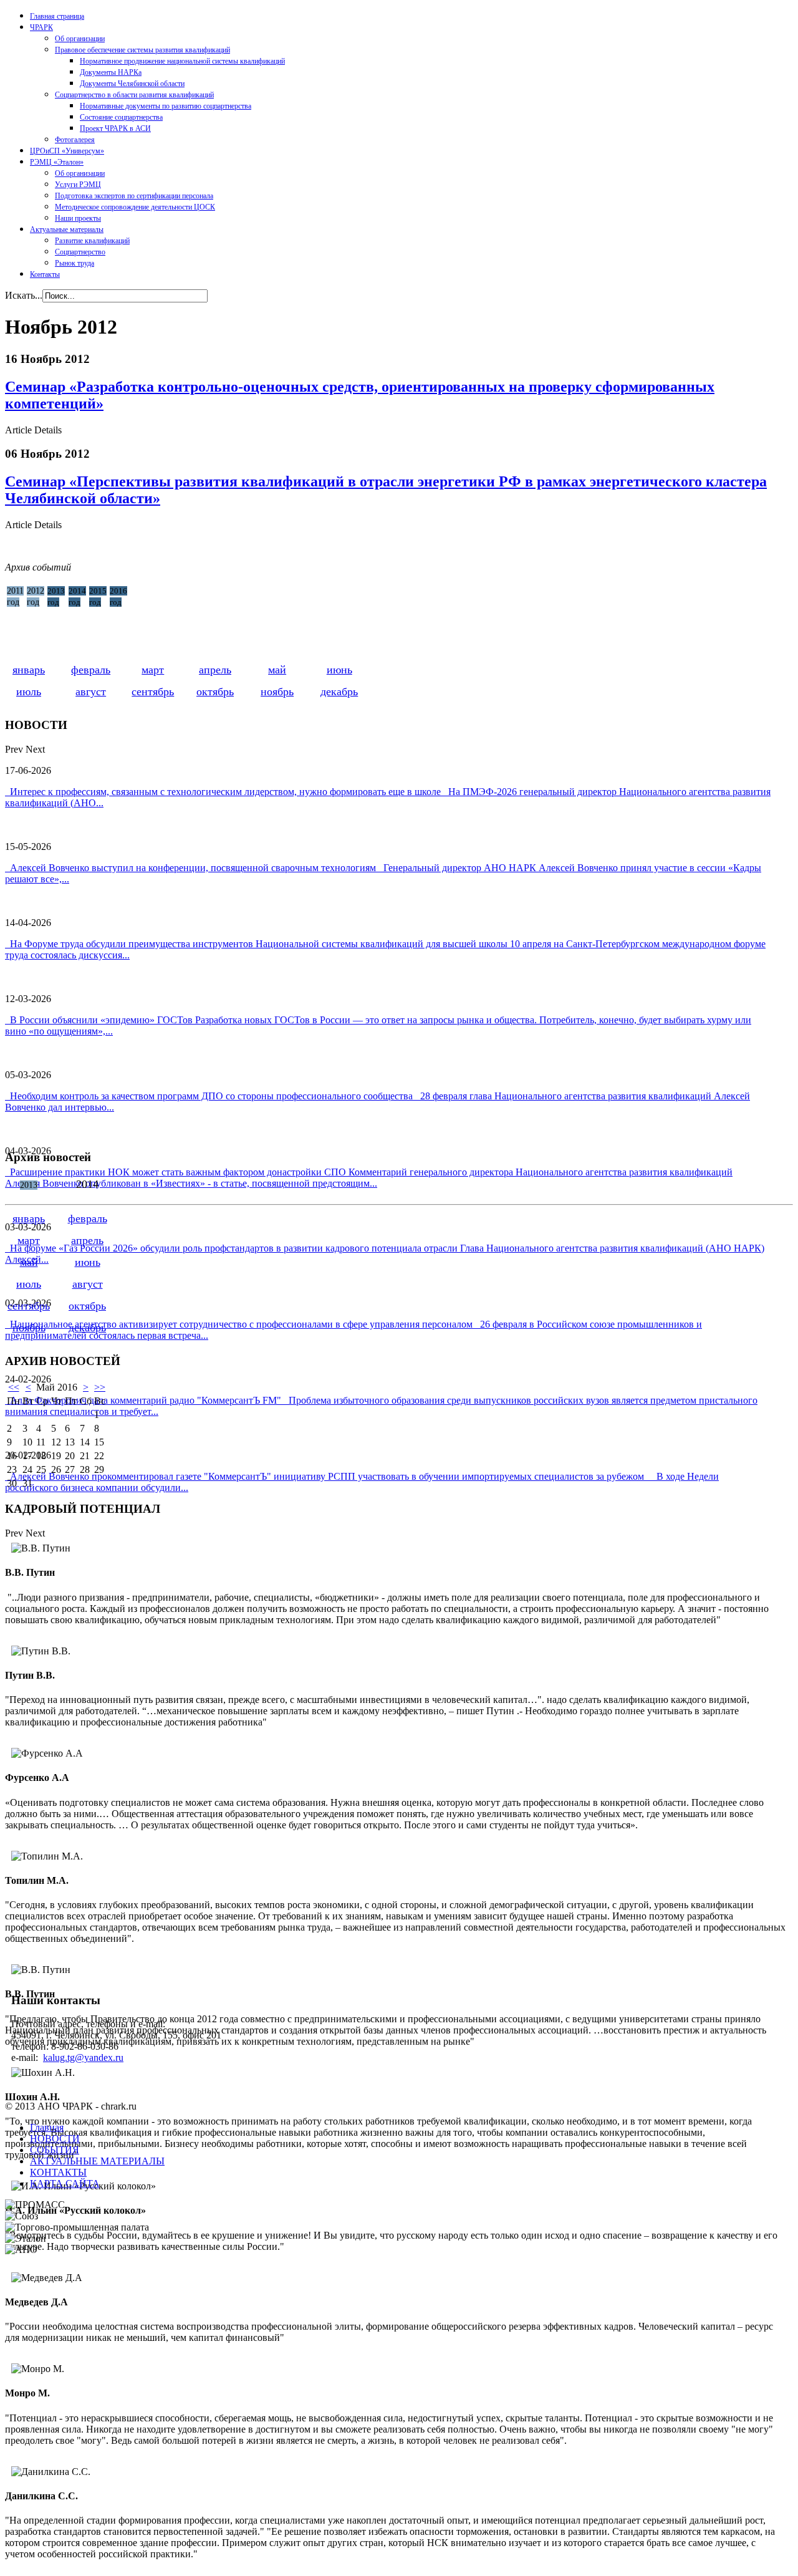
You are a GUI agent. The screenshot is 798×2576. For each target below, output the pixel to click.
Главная (47, 2127)
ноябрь (277, 692)
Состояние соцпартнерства (121, 117)
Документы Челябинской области (132, 84)
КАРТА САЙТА (65, 2183)
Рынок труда (75, 263)
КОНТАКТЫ (58, 2172)
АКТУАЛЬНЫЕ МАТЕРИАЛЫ (97, 2161)
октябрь (215, 692)
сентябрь (153, 692)
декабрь (339, 692)
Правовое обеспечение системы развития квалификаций (142, 50)
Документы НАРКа (111, 72)
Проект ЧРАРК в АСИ (115, 128)
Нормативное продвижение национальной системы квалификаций (182, 61)
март (153, 670)
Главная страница (57, 16)
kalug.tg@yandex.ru (83, 2057)
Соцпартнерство (80, 252)
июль (29, 692)
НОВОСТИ (55, 2139)
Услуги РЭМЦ (78, 185)
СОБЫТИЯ (55, 2150)
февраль (91, 670)
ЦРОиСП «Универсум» (67, 151)
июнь (339, 670)
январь (29, 670)
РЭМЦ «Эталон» (57, 162)
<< (14, 1387)
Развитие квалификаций (92, 241)
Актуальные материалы (67, 229)
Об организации (80, 39)
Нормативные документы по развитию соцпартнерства (166, 106)
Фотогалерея (75, 140)
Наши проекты (78, 218)
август (91, 692)
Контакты (45, 274)
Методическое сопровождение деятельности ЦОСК (135, 207)
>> (100, 1387)
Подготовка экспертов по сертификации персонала (134, 196)
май (277, 670)
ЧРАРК (41, 27)
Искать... (24, 295)
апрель (215, 670)
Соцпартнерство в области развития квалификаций (134, 95)
